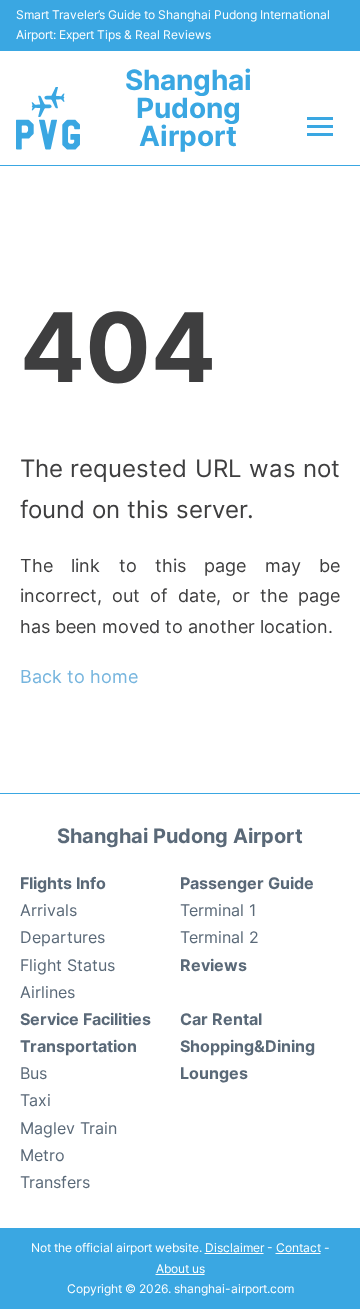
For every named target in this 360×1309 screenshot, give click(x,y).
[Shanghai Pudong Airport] (48, 118)
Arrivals (48, 910)
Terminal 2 (219, 937)
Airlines (47, 992)
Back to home (79, 676)
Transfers (55, 1182)
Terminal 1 (218, 910)
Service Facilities (85, 1019)
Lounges (214, 1073)
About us (180, 1268)
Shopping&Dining (247, 1046)
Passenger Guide (247, 883)
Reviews (213, 965)
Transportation (78, 1046)
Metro (42, 1155)
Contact (298, 1247)
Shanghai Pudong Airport (188, 108)
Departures (62, 937)
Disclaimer (234, 1247)
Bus (33, 1073)
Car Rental (221, 1019)
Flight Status (67, 965)
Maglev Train (68, 1128)
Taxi (35, 1100)
